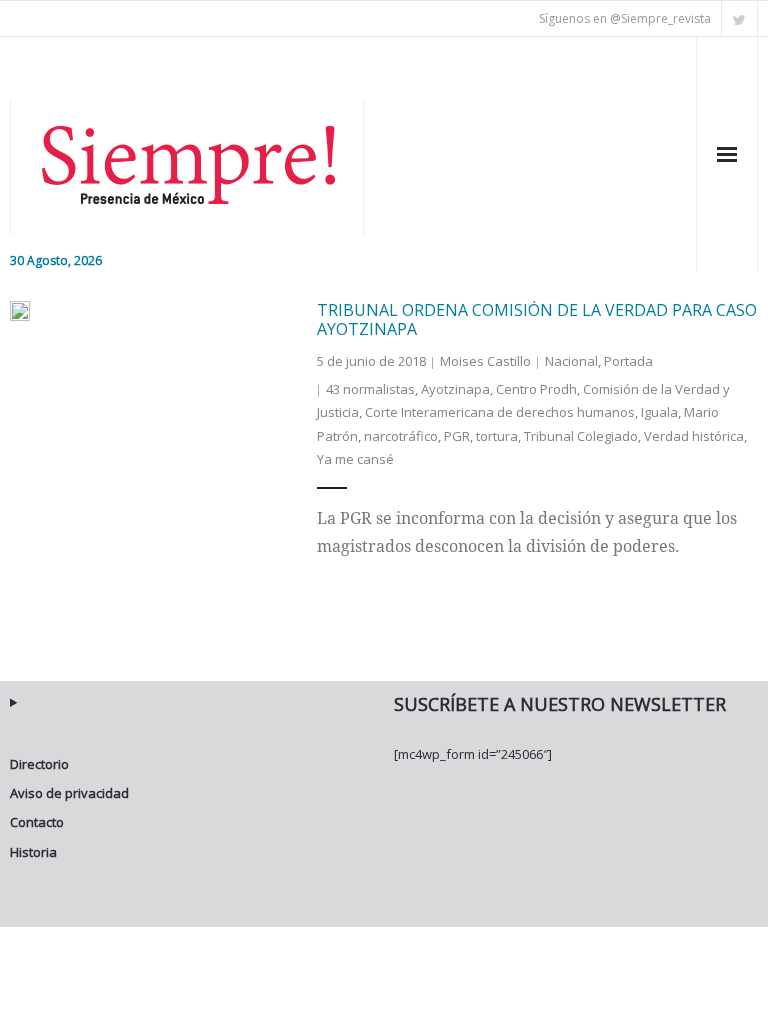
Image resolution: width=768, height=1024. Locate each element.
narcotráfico (401, 436)
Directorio (39, 764)
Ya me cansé (355, 459)
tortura (497, 436)
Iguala (659, 412)
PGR (457, 436)
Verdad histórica (694, 436)
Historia (33, 852)
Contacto (37, 822)
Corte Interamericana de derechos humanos (500, 412)
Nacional (571, 361)
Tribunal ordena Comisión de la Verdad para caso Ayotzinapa (537, 319)
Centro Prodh (536, 389)
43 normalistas (370, 389)
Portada (628, 361)
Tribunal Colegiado (581, 436)
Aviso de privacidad (69, 793)
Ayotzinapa (455, 389)
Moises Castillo (485, 361)
